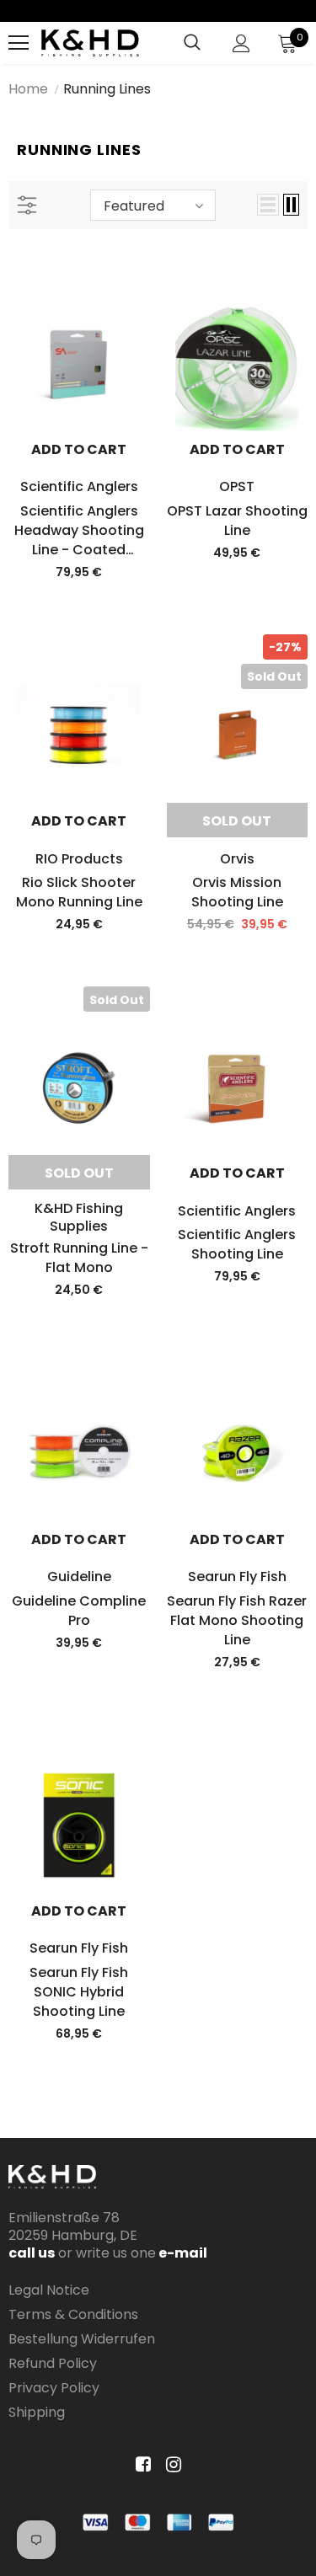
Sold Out (237, 821)
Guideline (79, 1577)
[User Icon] (241, 43)
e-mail (182, 2253)
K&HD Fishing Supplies (79, 1217)
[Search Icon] (192, 43)
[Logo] (90, 43)
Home (28, 89)
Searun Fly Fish (237, 1577)
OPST (237, 486)
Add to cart (79, 449)
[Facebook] (140, 2465)
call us (32, 2253)
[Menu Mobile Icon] (19, 43)
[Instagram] (171, 2465)
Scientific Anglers (79, 486)
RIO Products (79, 859)
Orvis (237, 859)
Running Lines (107, 89)
